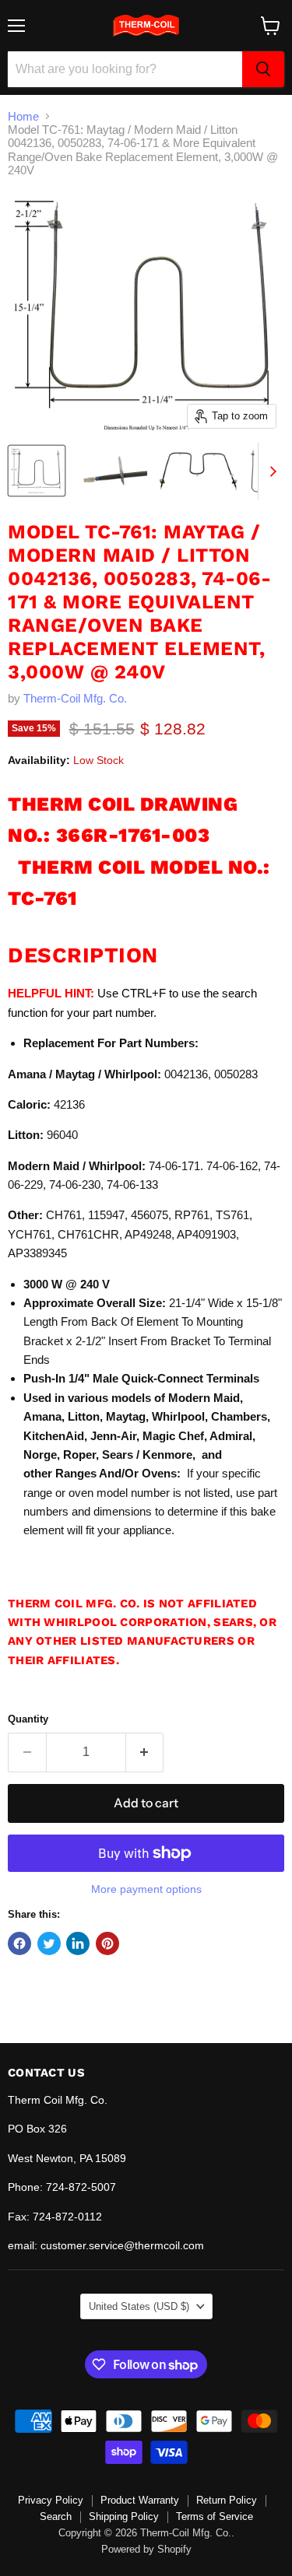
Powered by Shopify (146, 2549)
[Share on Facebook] (19, 1943)
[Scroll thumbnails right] (270, 471)
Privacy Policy (51, 2500)
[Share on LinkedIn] (78, 1943)
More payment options (146, 1889)
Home (23, 116)
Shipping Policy (124, 2516)
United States (139, 2306)
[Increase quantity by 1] (145, 1752)
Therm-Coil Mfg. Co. (75, 698)
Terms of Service (215, 2516)
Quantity (28, 1719)
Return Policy (227, 2500)
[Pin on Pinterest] (107, 1943)
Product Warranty (140, 2500)
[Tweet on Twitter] (49, 1943)
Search (56, 2516)
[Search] (263, 69)
